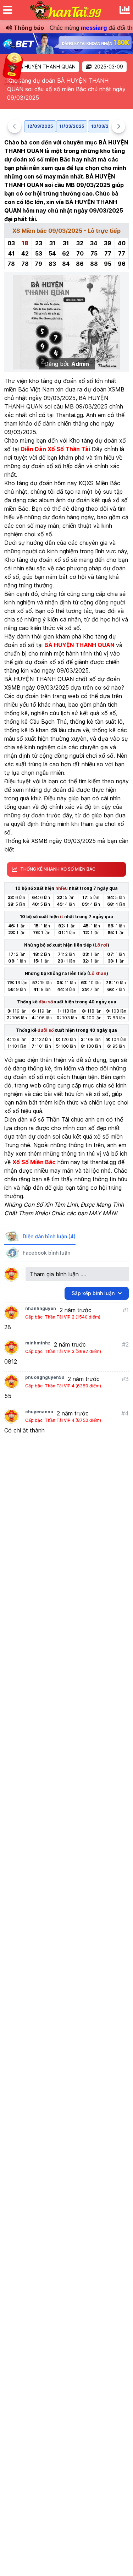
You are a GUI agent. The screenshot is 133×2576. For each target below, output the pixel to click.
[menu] (7, 10)
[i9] (66, 44)
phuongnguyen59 (45, 1377)
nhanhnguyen (41, 1308)
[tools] (125, 10)
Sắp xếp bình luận (93, 1293)
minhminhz (38, 1343)
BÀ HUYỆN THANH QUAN (46, 67)
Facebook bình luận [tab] (46, 1253)
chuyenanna (39, 1412)
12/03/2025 (40, 126)
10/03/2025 (104, 126)
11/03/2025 (72, 126)
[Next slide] (118, 126)
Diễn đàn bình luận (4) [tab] (49, 1236)
